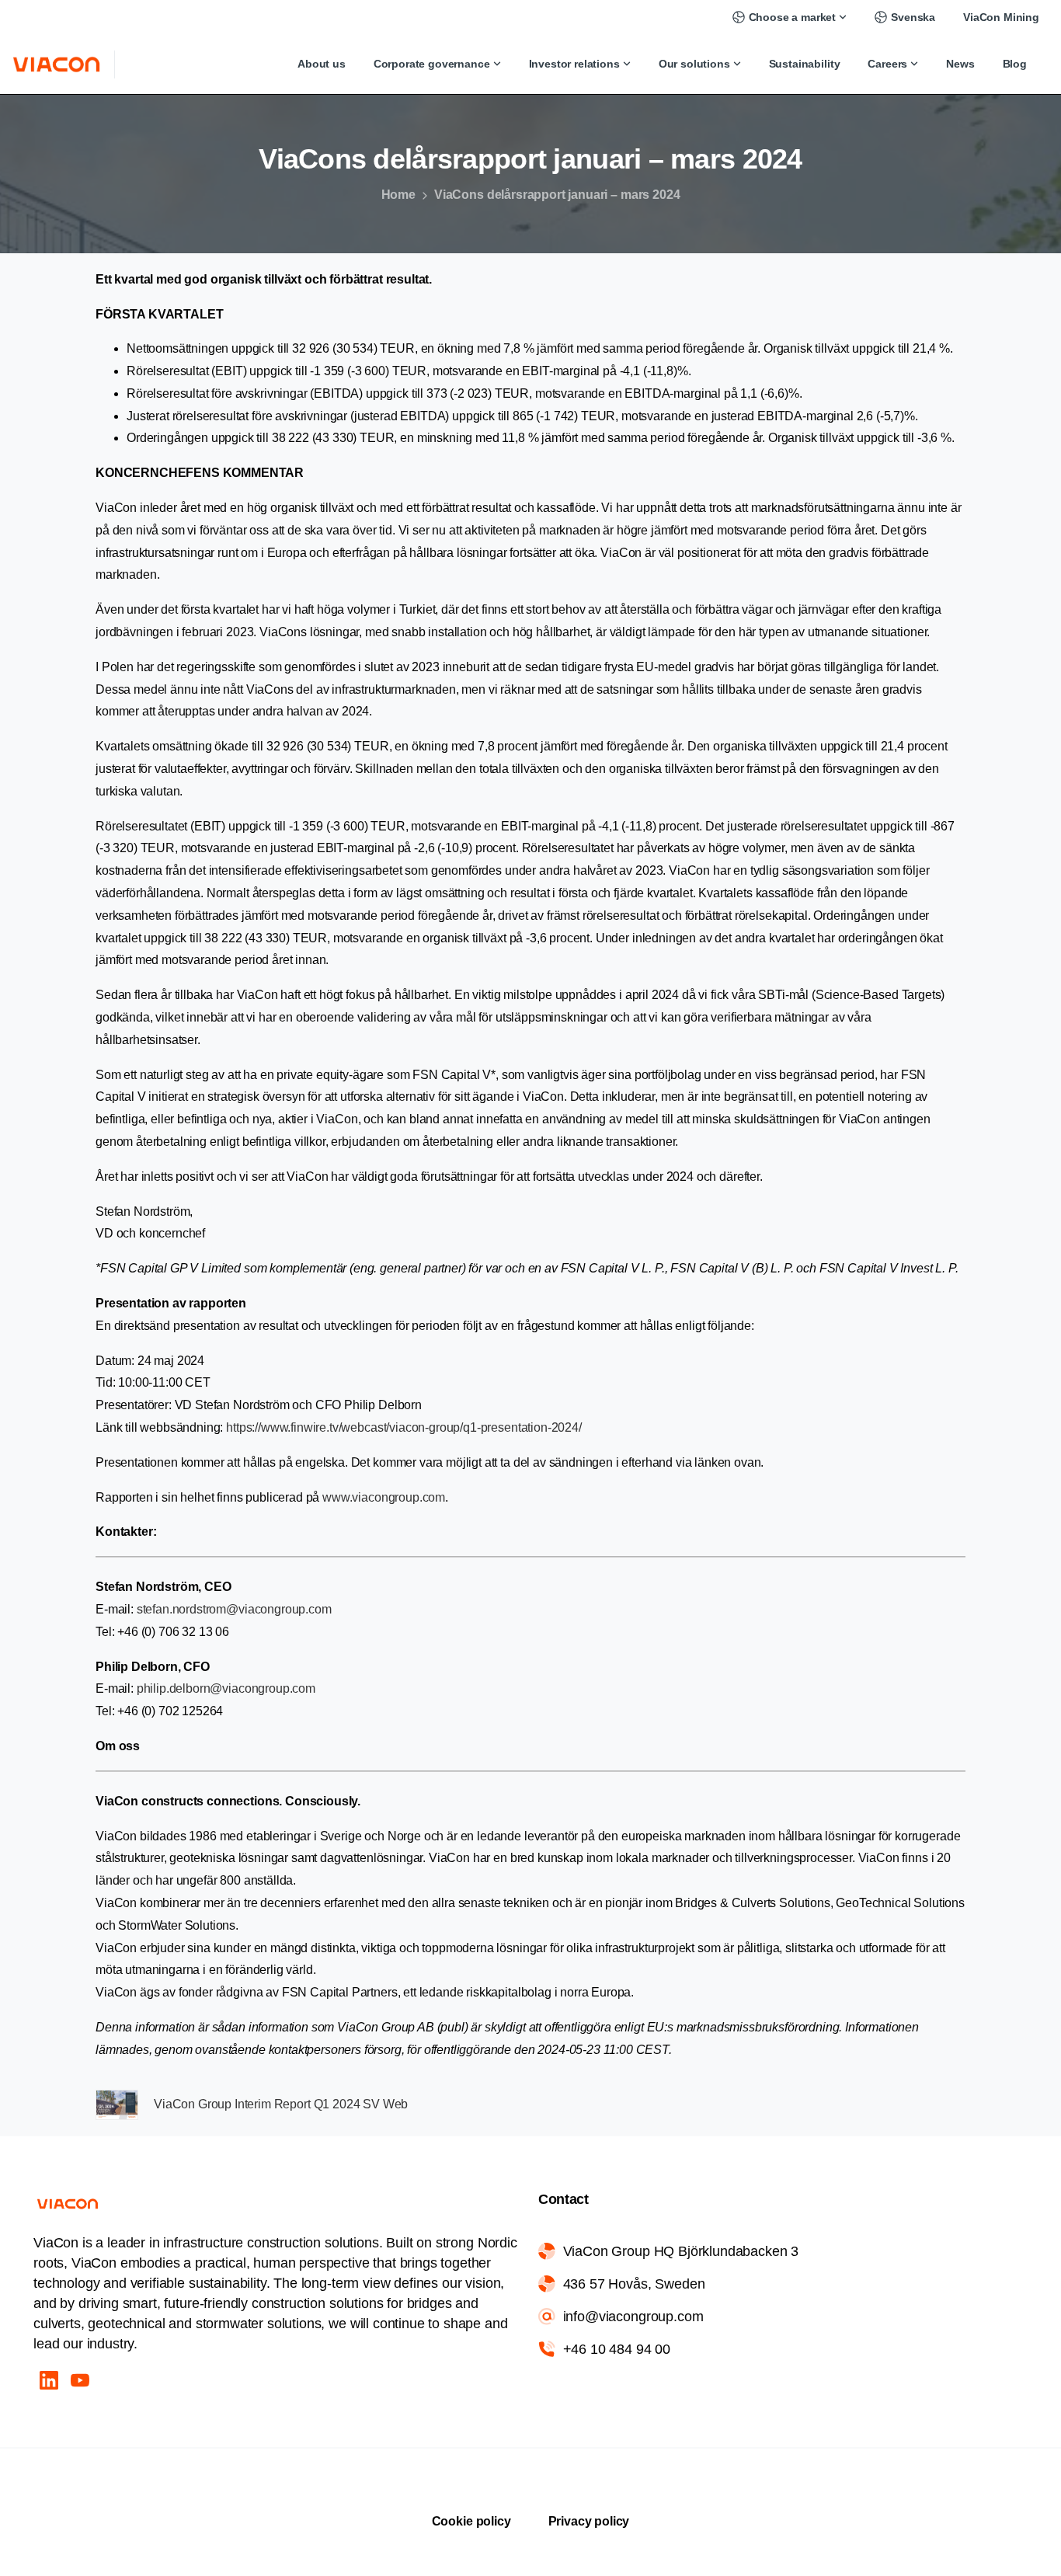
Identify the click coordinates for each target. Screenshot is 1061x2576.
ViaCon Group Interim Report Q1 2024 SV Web (281, 2104)
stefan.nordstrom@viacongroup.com (236, 1609)
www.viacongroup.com (384, 1497)
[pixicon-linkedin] (49, 2379)
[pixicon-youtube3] (80, 2379)
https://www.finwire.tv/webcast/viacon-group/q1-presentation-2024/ (404, 1427)
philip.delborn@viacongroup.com (226, 1688)
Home (398, 195)
